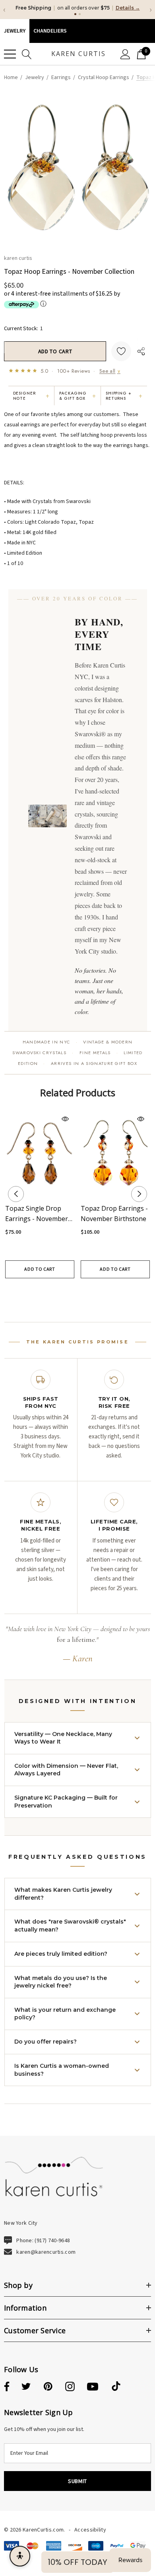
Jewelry (15, 39)
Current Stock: (23, 336)
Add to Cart (40, 1276)
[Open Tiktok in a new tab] (116, 2394)
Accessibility (90, 2537)
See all (110, 378)
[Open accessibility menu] (20, 2556)
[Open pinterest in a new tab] (48, 2394)
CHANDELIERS (50, 39)
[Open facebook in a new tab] (6, 2394)
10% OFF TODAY (77, 2562)
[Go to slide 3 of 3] (90, 1300)
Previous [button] (16, 1202)
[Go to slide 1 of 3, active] (65, 1300)
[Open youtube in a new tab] (93, 2394)
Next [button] (139, 1202)
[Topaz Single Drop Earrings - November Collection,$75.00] (40, 1161)
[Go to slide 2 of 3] (77, 1300)
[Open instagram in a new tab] (70, 2394)
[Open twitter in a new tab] (26, 2394)
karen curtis (18, 265)
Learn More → (98, 15)
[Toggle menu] (10, 62)
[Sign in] (125, 62)
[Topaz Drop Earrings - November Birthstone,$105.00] (115, 1161)
